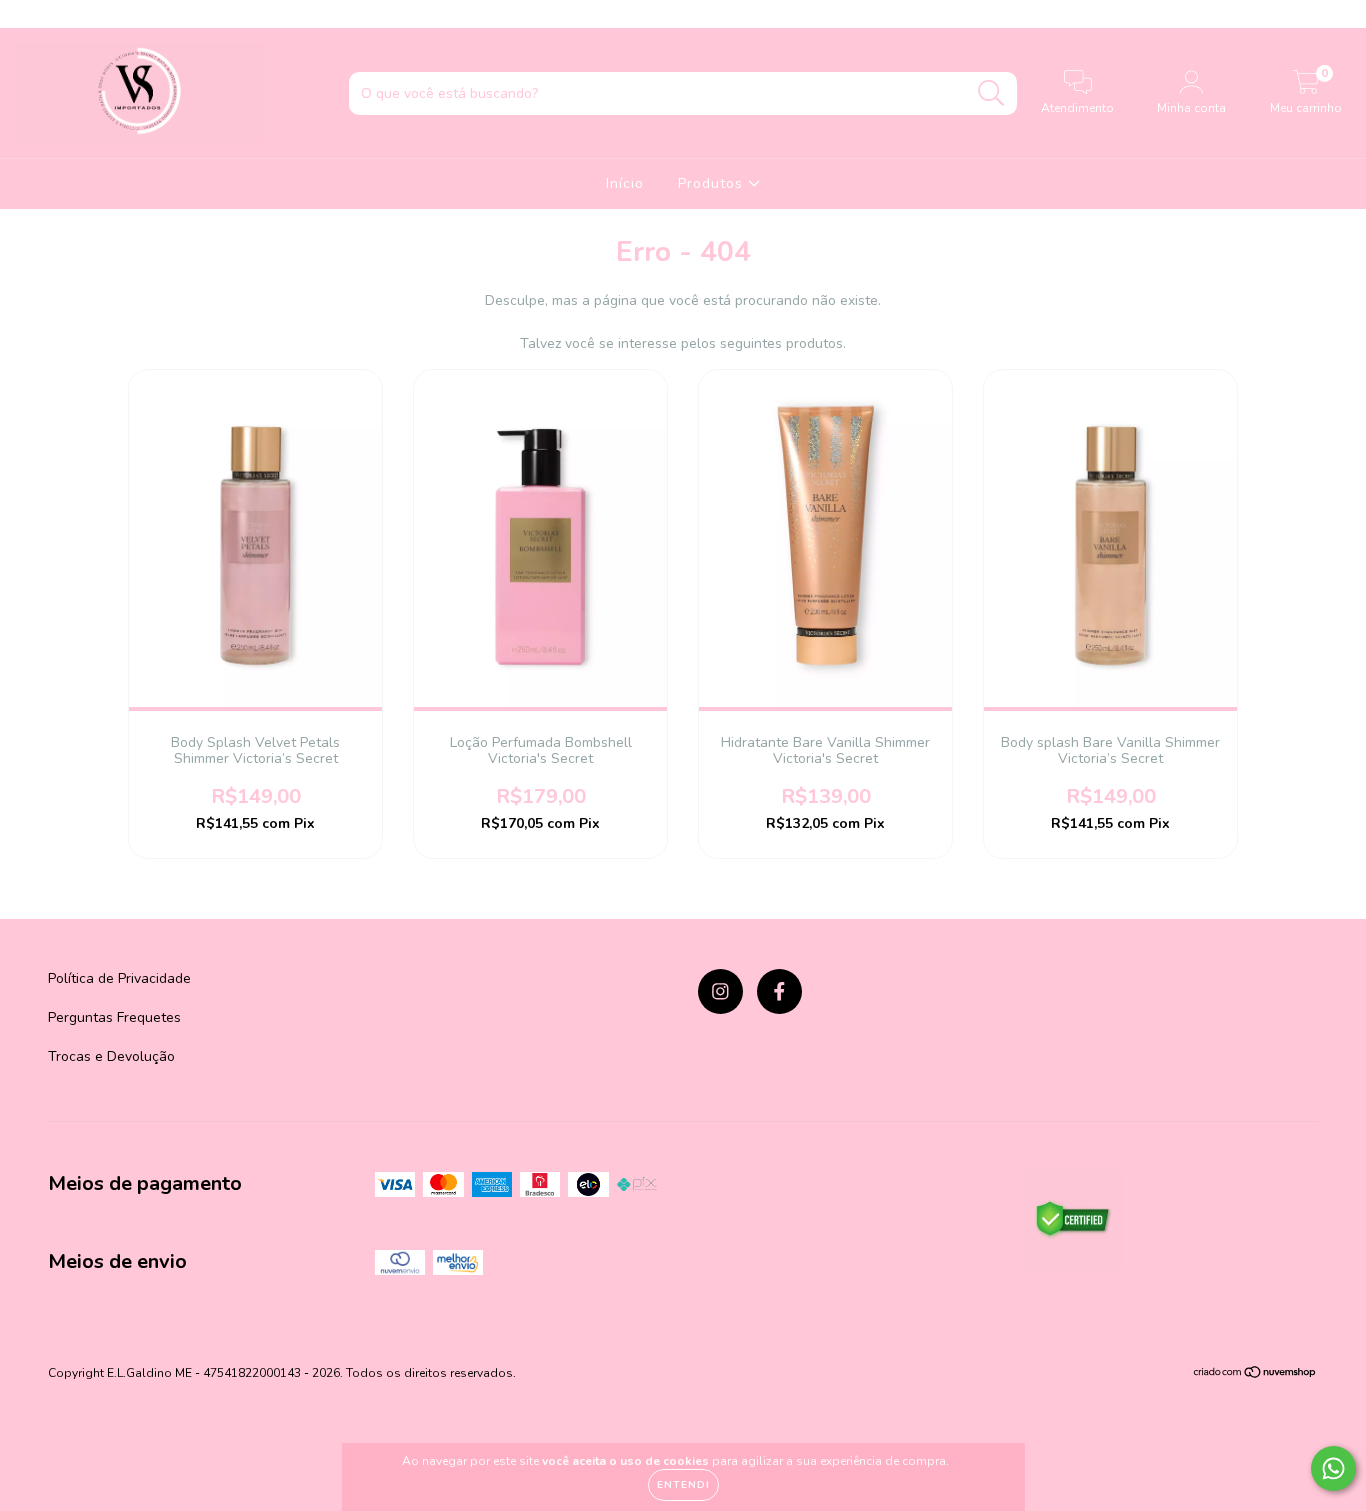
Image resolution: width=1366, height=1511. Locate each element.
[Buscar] (991, 93)
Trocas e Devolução (111, 1056)
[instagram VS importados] (30, 13)
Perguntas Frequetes (114, 1017)
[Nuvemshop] (1255, 1375)
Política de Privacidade (119, 978)
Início (625, 183)
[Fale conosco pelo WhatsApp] (1333, 1468)
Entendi (683, 1485)
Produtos (713, 183)
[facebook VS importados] (58, 13)
